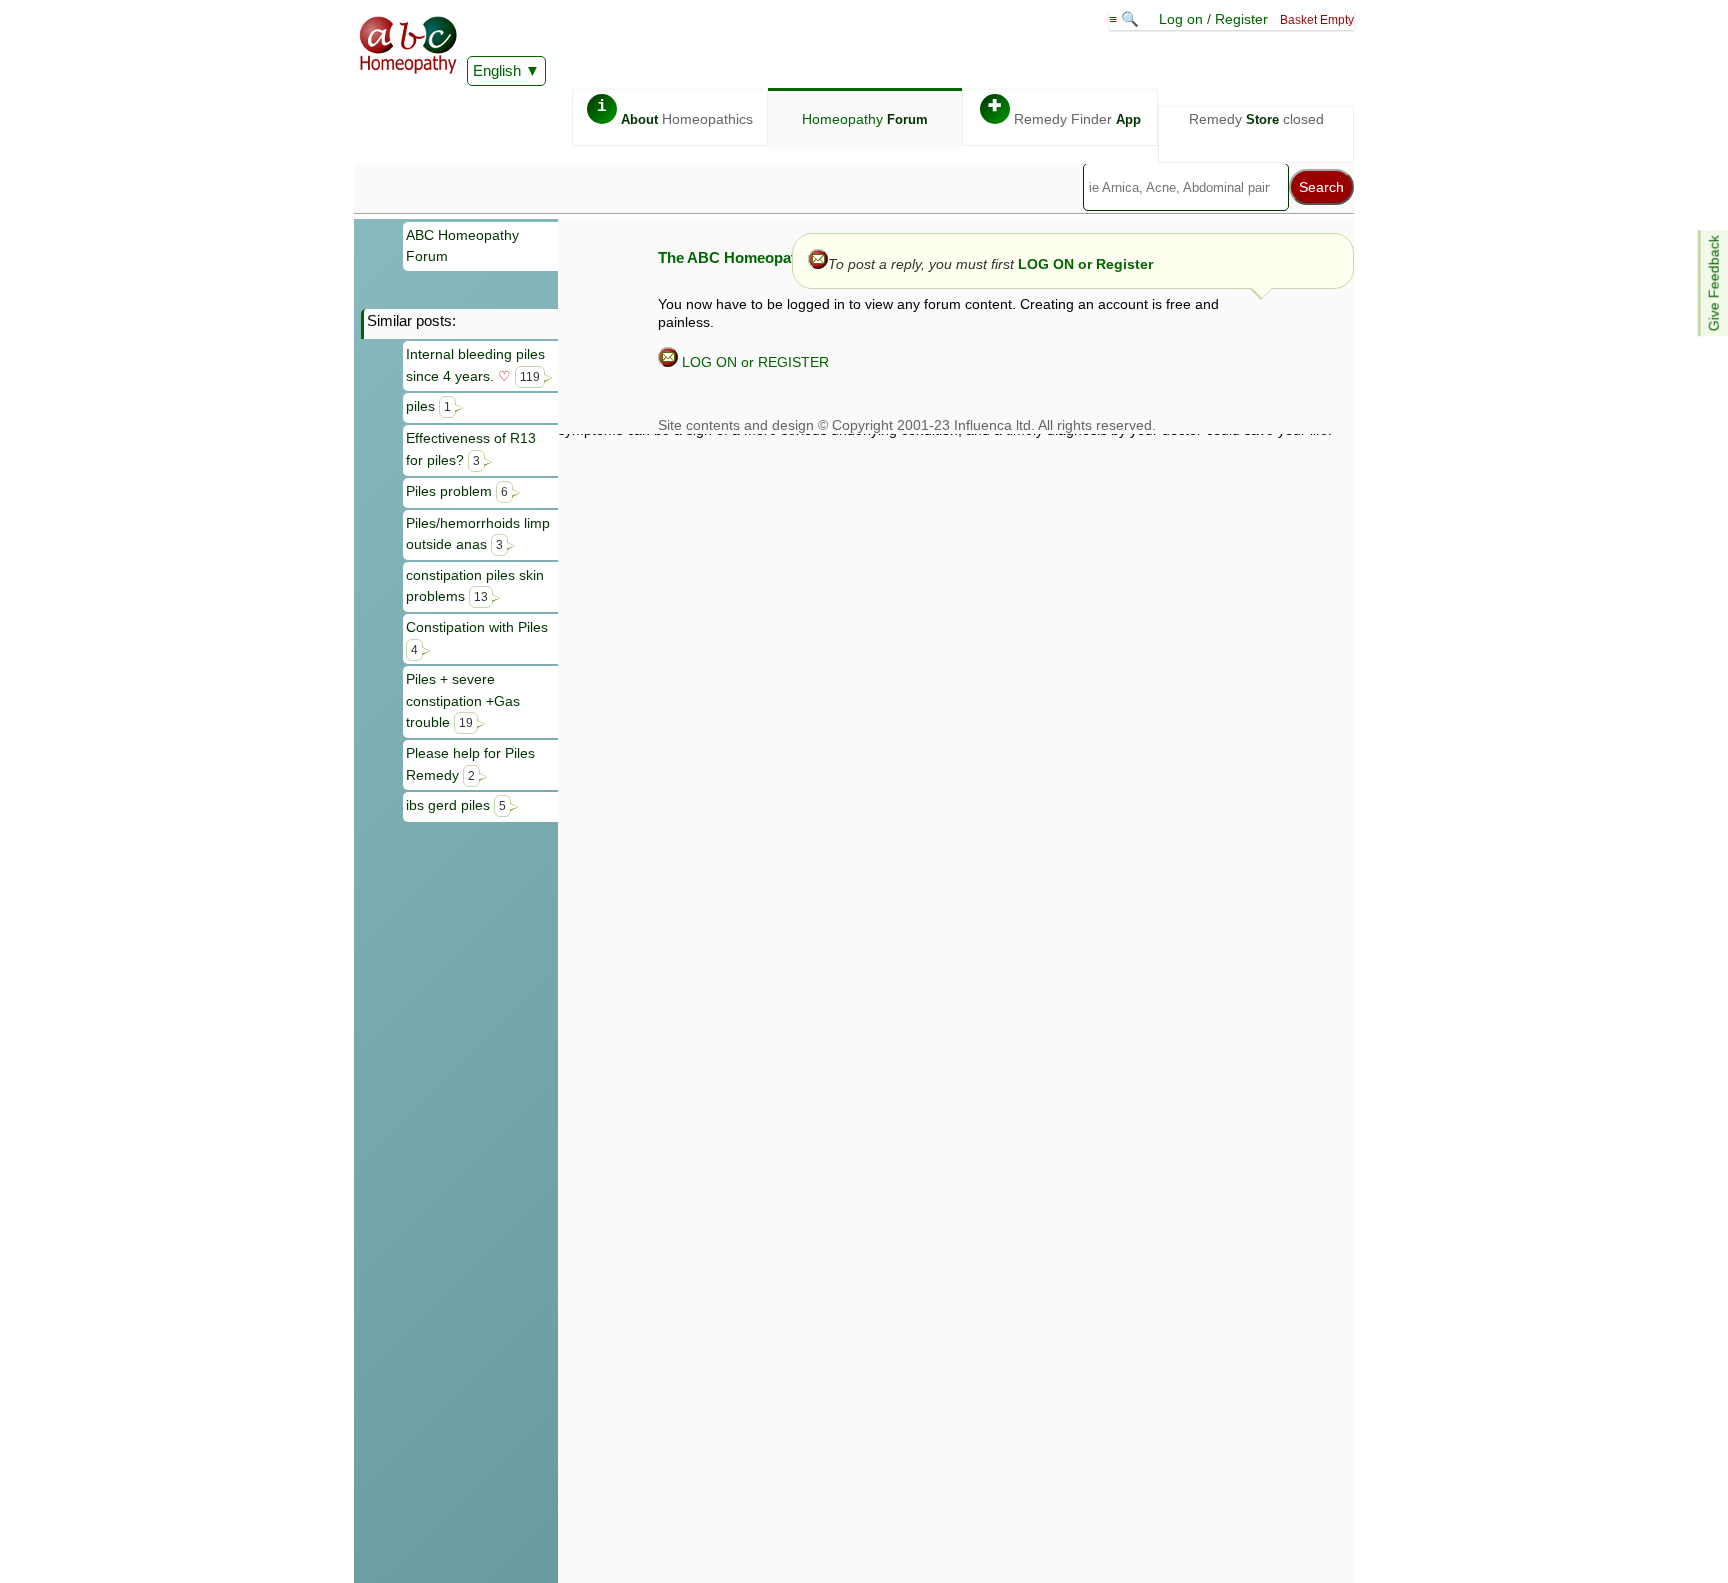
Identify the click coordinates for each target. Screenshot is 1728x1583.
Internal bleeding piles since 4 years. (475, 365)
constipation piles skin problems (475, 586)
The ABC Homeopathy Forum (760, 257)
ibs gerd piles (456, 805)
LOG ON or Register (1085, 264)
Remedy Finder (1064, 112)
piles (428, 406)
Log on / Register (1213, 19)
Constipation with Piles (477, 637)
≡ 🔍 (1126, 19)
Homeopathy (865, 119)
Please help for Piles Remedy (470, 764)
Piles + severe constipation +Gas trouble (463, 700)
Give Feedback (1714, 283)
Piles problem (457, 491)
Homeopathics (675, 112)
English (497, 70)
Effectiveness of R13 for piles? (471, 449)
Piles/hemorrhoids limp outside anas (478, 534)
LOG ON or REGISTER (753, 362)
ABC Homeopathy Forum (462, 246)
